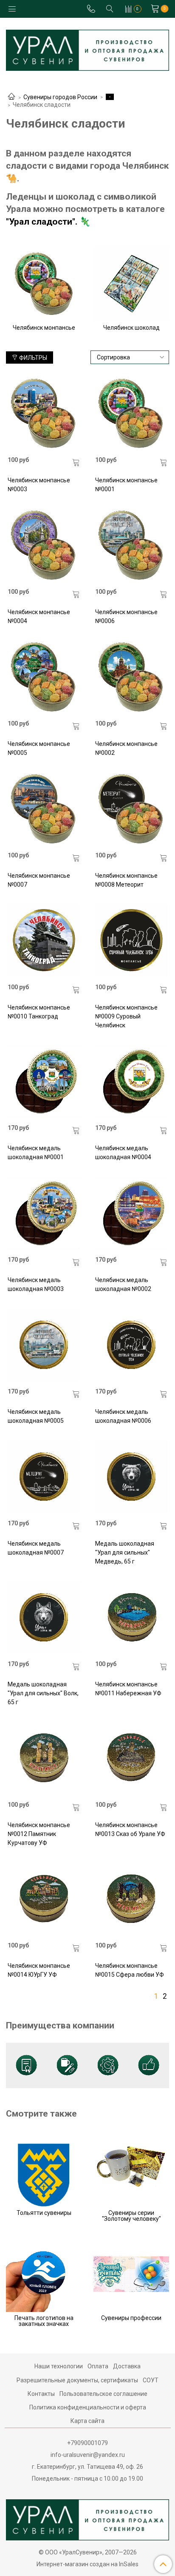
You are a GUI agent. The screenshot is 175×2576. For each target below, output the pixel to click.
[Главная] (11, 97)
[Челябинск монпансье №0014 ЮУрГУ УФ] (44, 1899)
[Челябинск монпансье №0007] (44, 808)
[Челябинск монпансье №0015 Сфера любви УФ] (131, 1899)
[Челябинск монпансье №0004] (44, 545)
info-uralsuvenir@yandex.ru (88, 2455)
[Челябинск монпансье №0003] (44, 413)
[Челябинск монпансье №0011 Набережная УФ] (131, 1617)
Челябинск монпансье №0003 (39, 485)
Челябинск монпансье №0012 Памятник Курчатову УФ (39, 1834)
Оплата (98, 2366)
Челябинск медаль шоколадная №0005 (36, 1416)
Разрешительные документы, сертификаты (77, 2380)
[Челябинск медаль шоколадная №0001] (44, 1081)
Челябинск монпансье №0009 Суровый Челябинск (126, 1016)
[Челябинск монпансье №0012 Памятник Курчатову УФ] (44, 1758)
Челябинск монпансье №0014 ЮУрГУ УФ (39, 1970)
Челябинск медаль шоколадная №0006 (123, 1416)
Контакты (41, 2394)
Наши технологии (59, 2366)
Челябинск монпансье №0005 (39, 748)
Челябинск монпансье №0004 (39, 616)
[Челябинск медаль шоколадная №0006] (131, 1345)
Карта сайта (87, 2421)
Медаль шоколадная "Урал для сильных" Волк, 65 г (43, 1693)
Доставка (127, 2366)
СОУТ (151, 2380)
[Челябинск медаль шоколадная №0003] (44, 1213)
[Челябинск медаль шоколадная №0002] (131, 1213)
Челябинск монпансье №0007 (39, 880)
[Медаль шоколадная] (131, 1476)
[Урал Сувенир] (87, 49)
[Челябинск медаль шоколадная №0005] (44, 1345)
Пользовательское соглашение (103, 2394)
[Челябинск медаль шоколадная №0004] (131, 1081)
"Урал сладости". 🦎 (48, 222)
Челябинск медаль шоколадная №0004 (123, 1153)
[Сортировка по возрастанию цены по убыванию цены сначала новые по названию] (130, 357)
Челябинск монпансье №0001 (126, 485)
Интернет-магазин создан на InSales (87, 2564)
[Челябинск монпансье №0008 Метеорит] (131, 808)
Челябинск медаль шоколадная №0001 (36, 1153)
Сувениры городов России (60, 97)
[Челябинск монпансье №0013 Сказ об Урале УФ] (131, 1758)
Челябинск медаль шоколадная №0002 (123, 1284)
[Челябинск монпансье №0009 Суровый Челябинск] (131, 940)
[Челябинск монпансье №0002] (131, 677)
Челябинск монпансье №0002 (126, 748)
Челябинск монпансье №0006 (126, 616)
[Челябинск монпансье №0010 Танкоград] (44, 940)
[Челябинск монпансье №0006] (131, 545)
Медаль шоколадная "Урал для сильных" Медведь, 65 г (125, 1552)
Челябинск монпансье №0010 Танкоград (39, 1012)
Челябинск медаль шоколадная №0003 (36, 1284)
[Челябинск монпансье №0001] (131, 413)
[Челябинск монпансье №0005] (44, 677)
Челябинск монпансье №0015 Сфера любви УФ (130, 1970)
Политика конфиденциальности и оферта (88, 2407)
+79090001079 (87, 2443)
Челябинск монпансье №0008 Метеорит (126, 880)
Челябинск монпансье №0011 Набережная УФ (128, 1689)
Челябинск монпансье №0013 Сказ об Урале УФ (130, 1829)
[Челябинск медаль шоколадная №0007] (44, 1476)
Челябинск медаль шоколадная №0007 (36, 1548)
